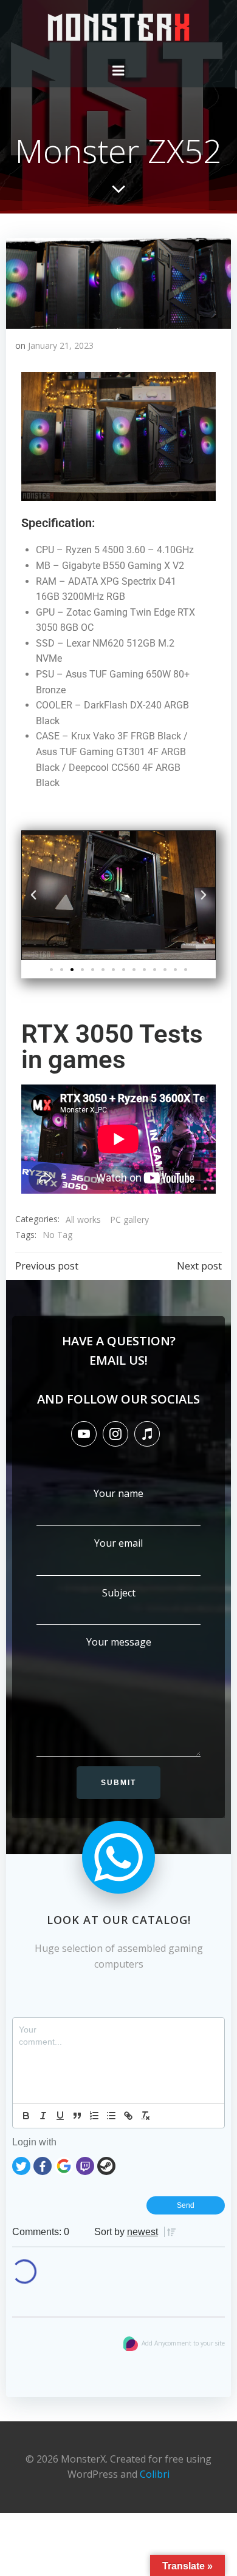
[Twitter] (21, 2164)
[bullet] (111, 2116)
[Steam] (106, 2164)
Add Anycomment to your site (183, 2343)
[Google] (64, 2164)
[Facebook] (43, 2164)
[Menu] (118, 71)
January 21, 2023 (61, 345)
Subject (119, 1593)
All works (83, 1219)
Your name (118, 1493)
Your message (119, 1642)
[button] (33, 896)
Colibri (155, 2474)
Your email (118, 1543)
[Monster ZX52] (118, 282)
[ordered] (94, 2116)
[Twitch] (85, 2164)
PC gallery (129, 1219)
